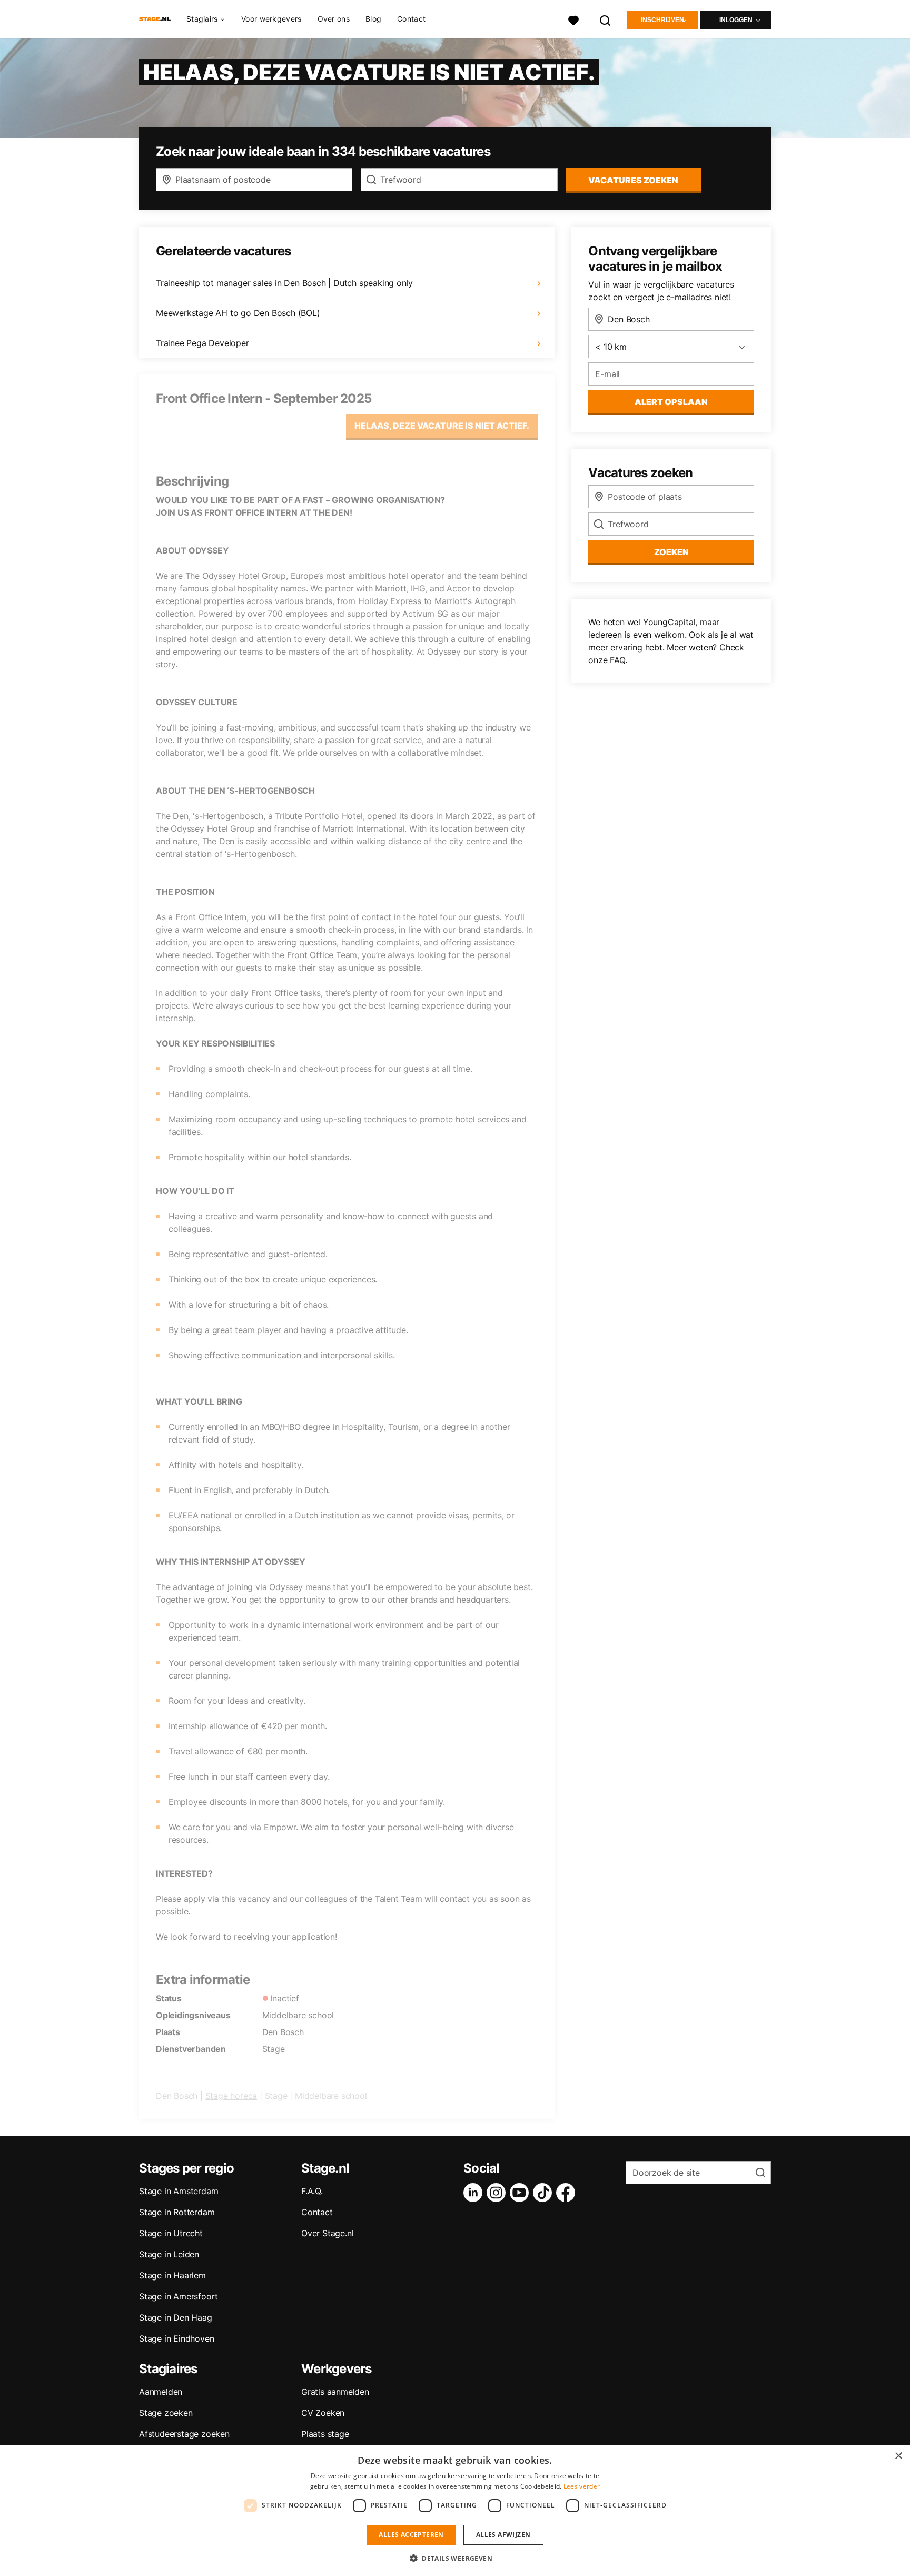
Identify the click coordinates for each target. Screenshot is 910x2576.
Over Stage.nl (327, 2233)
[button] (455, 2558)
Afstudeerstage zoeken (184, 2434)
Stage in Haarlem (172, 2275)
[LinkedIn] (475, 2193)
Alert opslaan (671, 402)
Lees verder (582, 2486)
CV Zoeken (323, 2413)
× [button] (898, 2456)
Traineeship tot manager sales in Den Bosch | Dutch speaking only (284, 283)
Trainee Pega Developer (202, 343)
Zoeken (671, 552)
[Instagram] (498, 2193)
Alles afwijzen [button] (503, 2535)
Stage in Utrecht (171, 2233)
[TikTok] (545, 2193)
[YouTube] (521, 2193)
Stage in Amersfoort (179, 2296)
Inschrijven (662, 20)
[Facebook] (568, 2193)
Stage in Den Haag (176, 2317)
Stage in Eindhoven (176, 2338)
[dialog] (455, 2510)
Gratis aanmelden (335, 2392)
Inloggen (736, 20)
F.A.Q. (312, 2191)
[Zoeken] (606, 19)
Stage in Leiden (169, 2254)
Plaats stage (325, 2434)
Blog (373, 19)
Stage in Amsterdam (179, 2191)
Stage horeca (231, 2096)
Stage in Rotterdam (177, 2212)
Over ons (334, 19)
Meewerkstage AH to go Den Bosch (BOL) (238, 313)
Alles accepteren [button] (411, 2535)
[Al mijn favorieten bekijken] (573, 19)
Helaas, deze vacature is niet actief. (442, 426)
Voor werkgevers (271, 19)
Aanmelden (161, 2392)
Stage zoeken (166, 2413)
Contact (411, 19)
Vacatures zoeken (633, 180)
